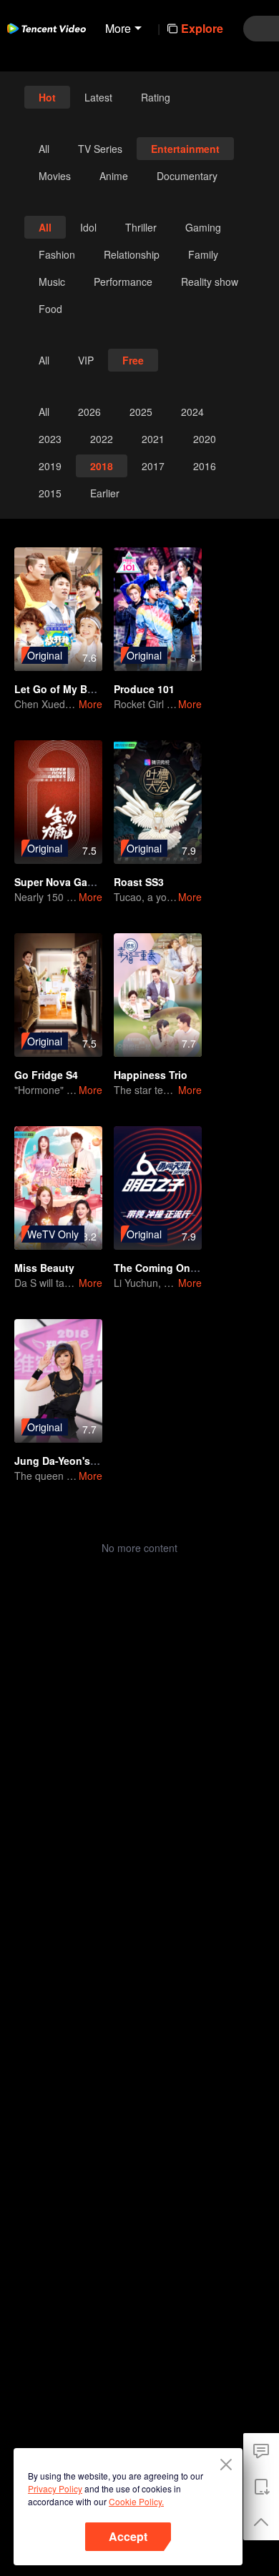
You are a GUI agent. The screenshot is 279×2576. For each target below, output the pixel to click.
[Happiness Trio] (158, 995)
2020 (205, 439)
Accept (128, 2536)
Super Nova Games (61, 882)
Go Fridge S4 (46, 1075)
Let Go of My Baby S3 (67, 689)
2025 (141, 412)
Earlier (105, 493)
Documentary (187, 176)
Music (52, 282)
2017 (153, 466)
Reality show (210, 282)
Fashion (57, 254)
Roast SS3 (139, 882)
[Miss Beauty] (58, 1188)
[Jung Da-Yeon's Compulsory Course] (58, 1381)
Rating (156, 97)
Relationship (132, 254)
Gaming (203, 227)
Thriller (141, 227)
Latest (98, 97)
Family (203, 254)
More (90, 704)
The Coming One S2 (162, 1268)
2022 (102, 439)
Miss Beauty (44, 1268)
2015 (50, 493)
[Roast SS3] (158, 802)
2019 (50, 466)
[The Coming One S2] (158, 1188)
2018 (102, 466)
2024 (192, 412)
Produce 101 (144, 689)
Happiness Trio (151, 1075)
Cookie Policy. (136, 2501)
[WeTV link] (46, 29)
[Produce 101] (158, 609)
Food (50, 309)
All (44, 149)
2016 (205, 466)
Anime (114, 176)
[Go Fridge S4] (58, 995)
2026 (89, 412)
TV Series (100, 149)
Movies (55, 176)
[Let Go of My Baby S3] (58, 609)
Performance (123, 282)
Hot (47, 97)
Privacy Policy (55, 2488)
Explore (202, 28)
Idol (88, 227)
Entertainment (185, 149)
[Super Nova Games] (58, 802)
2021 (153, 439)
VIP (86, 360)
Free (133, 360)
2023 (50, 439)
